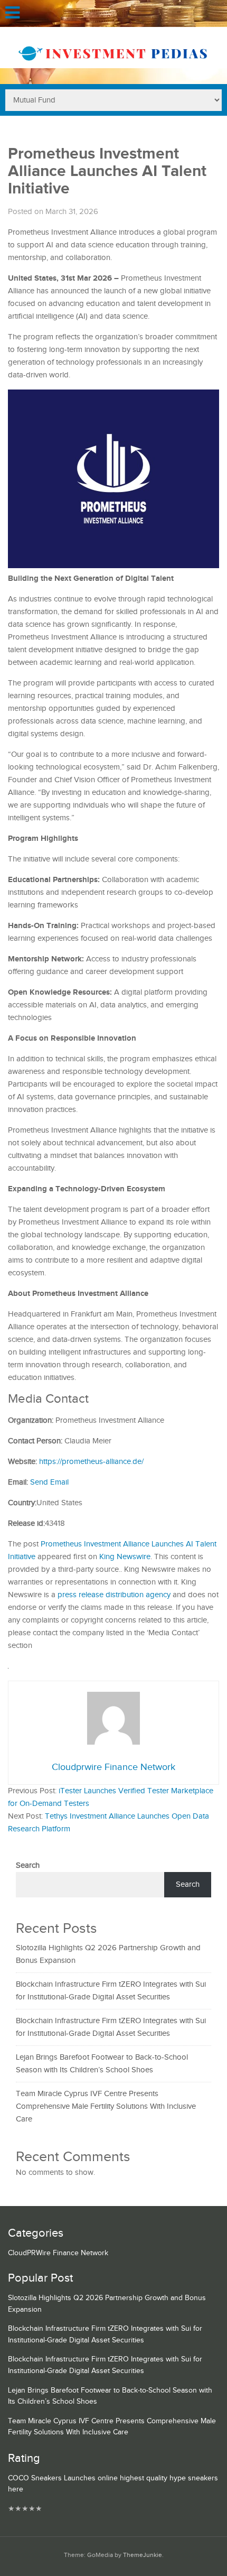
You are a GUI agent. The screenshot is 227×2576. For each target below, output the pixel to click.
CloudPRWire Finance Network (58, 2253)
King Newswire (125, 1557)
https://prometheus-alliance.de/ (91, 1462)
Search (28, 1865)
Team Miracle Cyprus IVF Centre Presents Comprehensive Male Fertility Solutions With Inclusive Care (106, 2106)
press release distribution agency (114, 1595)
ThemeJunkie (143, 2555)
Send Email (49, 1482)
